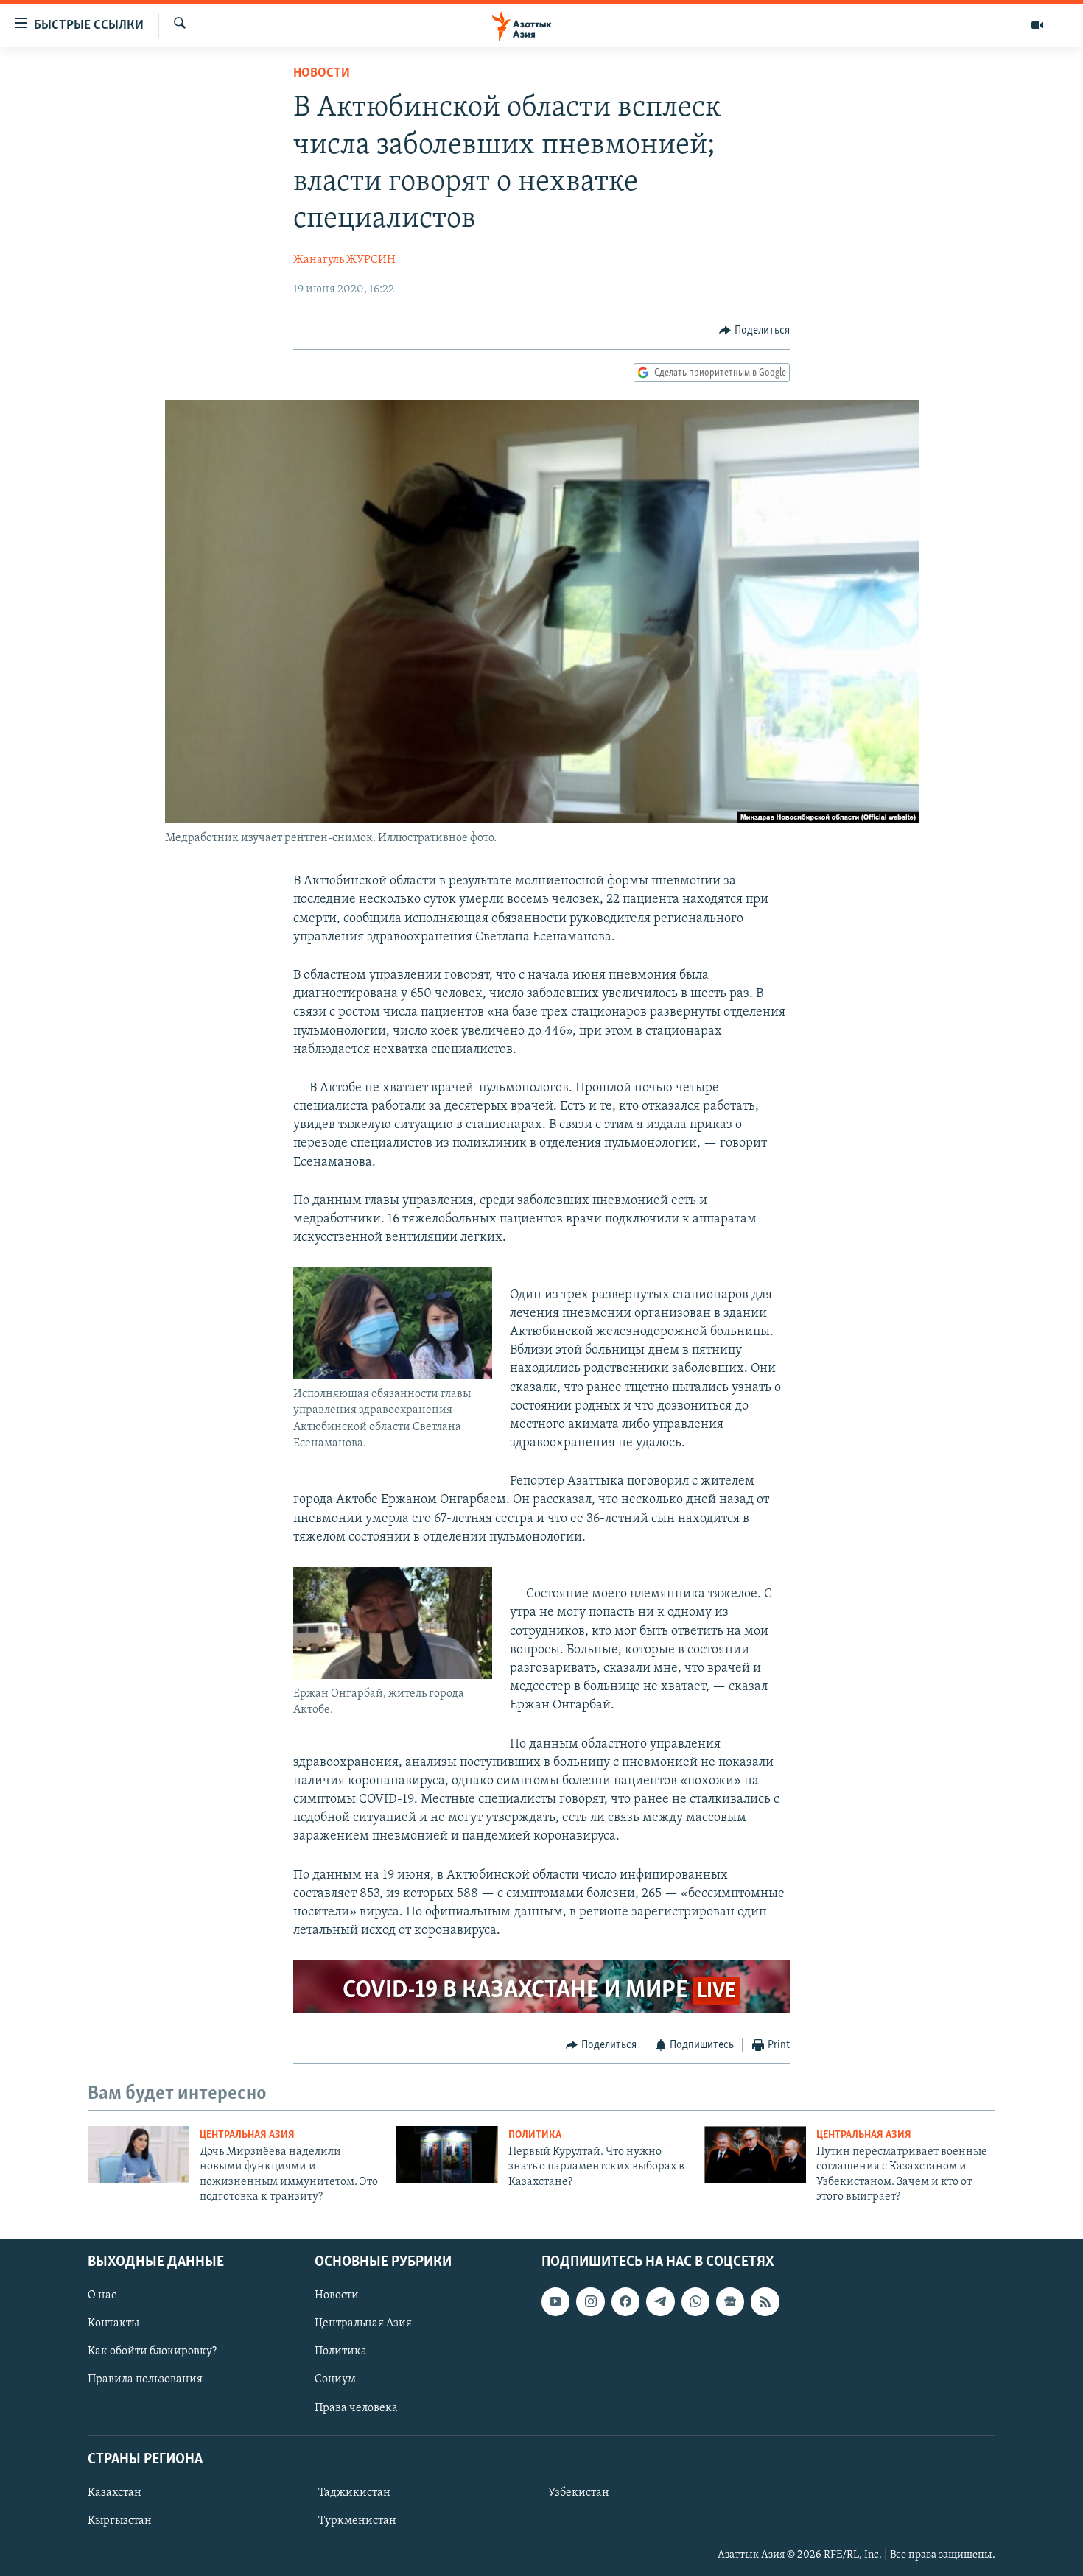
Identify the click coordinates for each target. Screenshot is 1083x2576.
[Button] (754, 331)
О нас (102, 2295)
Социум (335, 2379)
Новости (322, 74)
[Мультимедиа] (1037, 25)
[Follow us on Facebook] (625, 2301)
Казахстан (115, 2492)
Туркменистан (357, 2521)
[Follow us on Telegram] (660, 2301)
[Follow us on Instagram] (590, 2301)
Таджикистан (354, 2492)
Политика (535, 2135)
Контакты (113, 2323)
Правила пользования (145, 2379)
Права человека (356, 2407)
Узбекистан (579, 2492)
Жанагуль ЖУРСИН (344, 260)
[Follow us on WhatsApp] (695, 2301)
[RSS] (765, 2301)
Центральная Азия (247, 2135)
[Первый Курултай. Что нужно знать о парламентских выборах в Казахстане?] (447, 2155)
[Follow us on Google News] (730, 2301)
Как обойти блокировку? (152, 2351)
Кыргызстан (120, 2521)
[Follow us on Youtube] (555, 2301)
